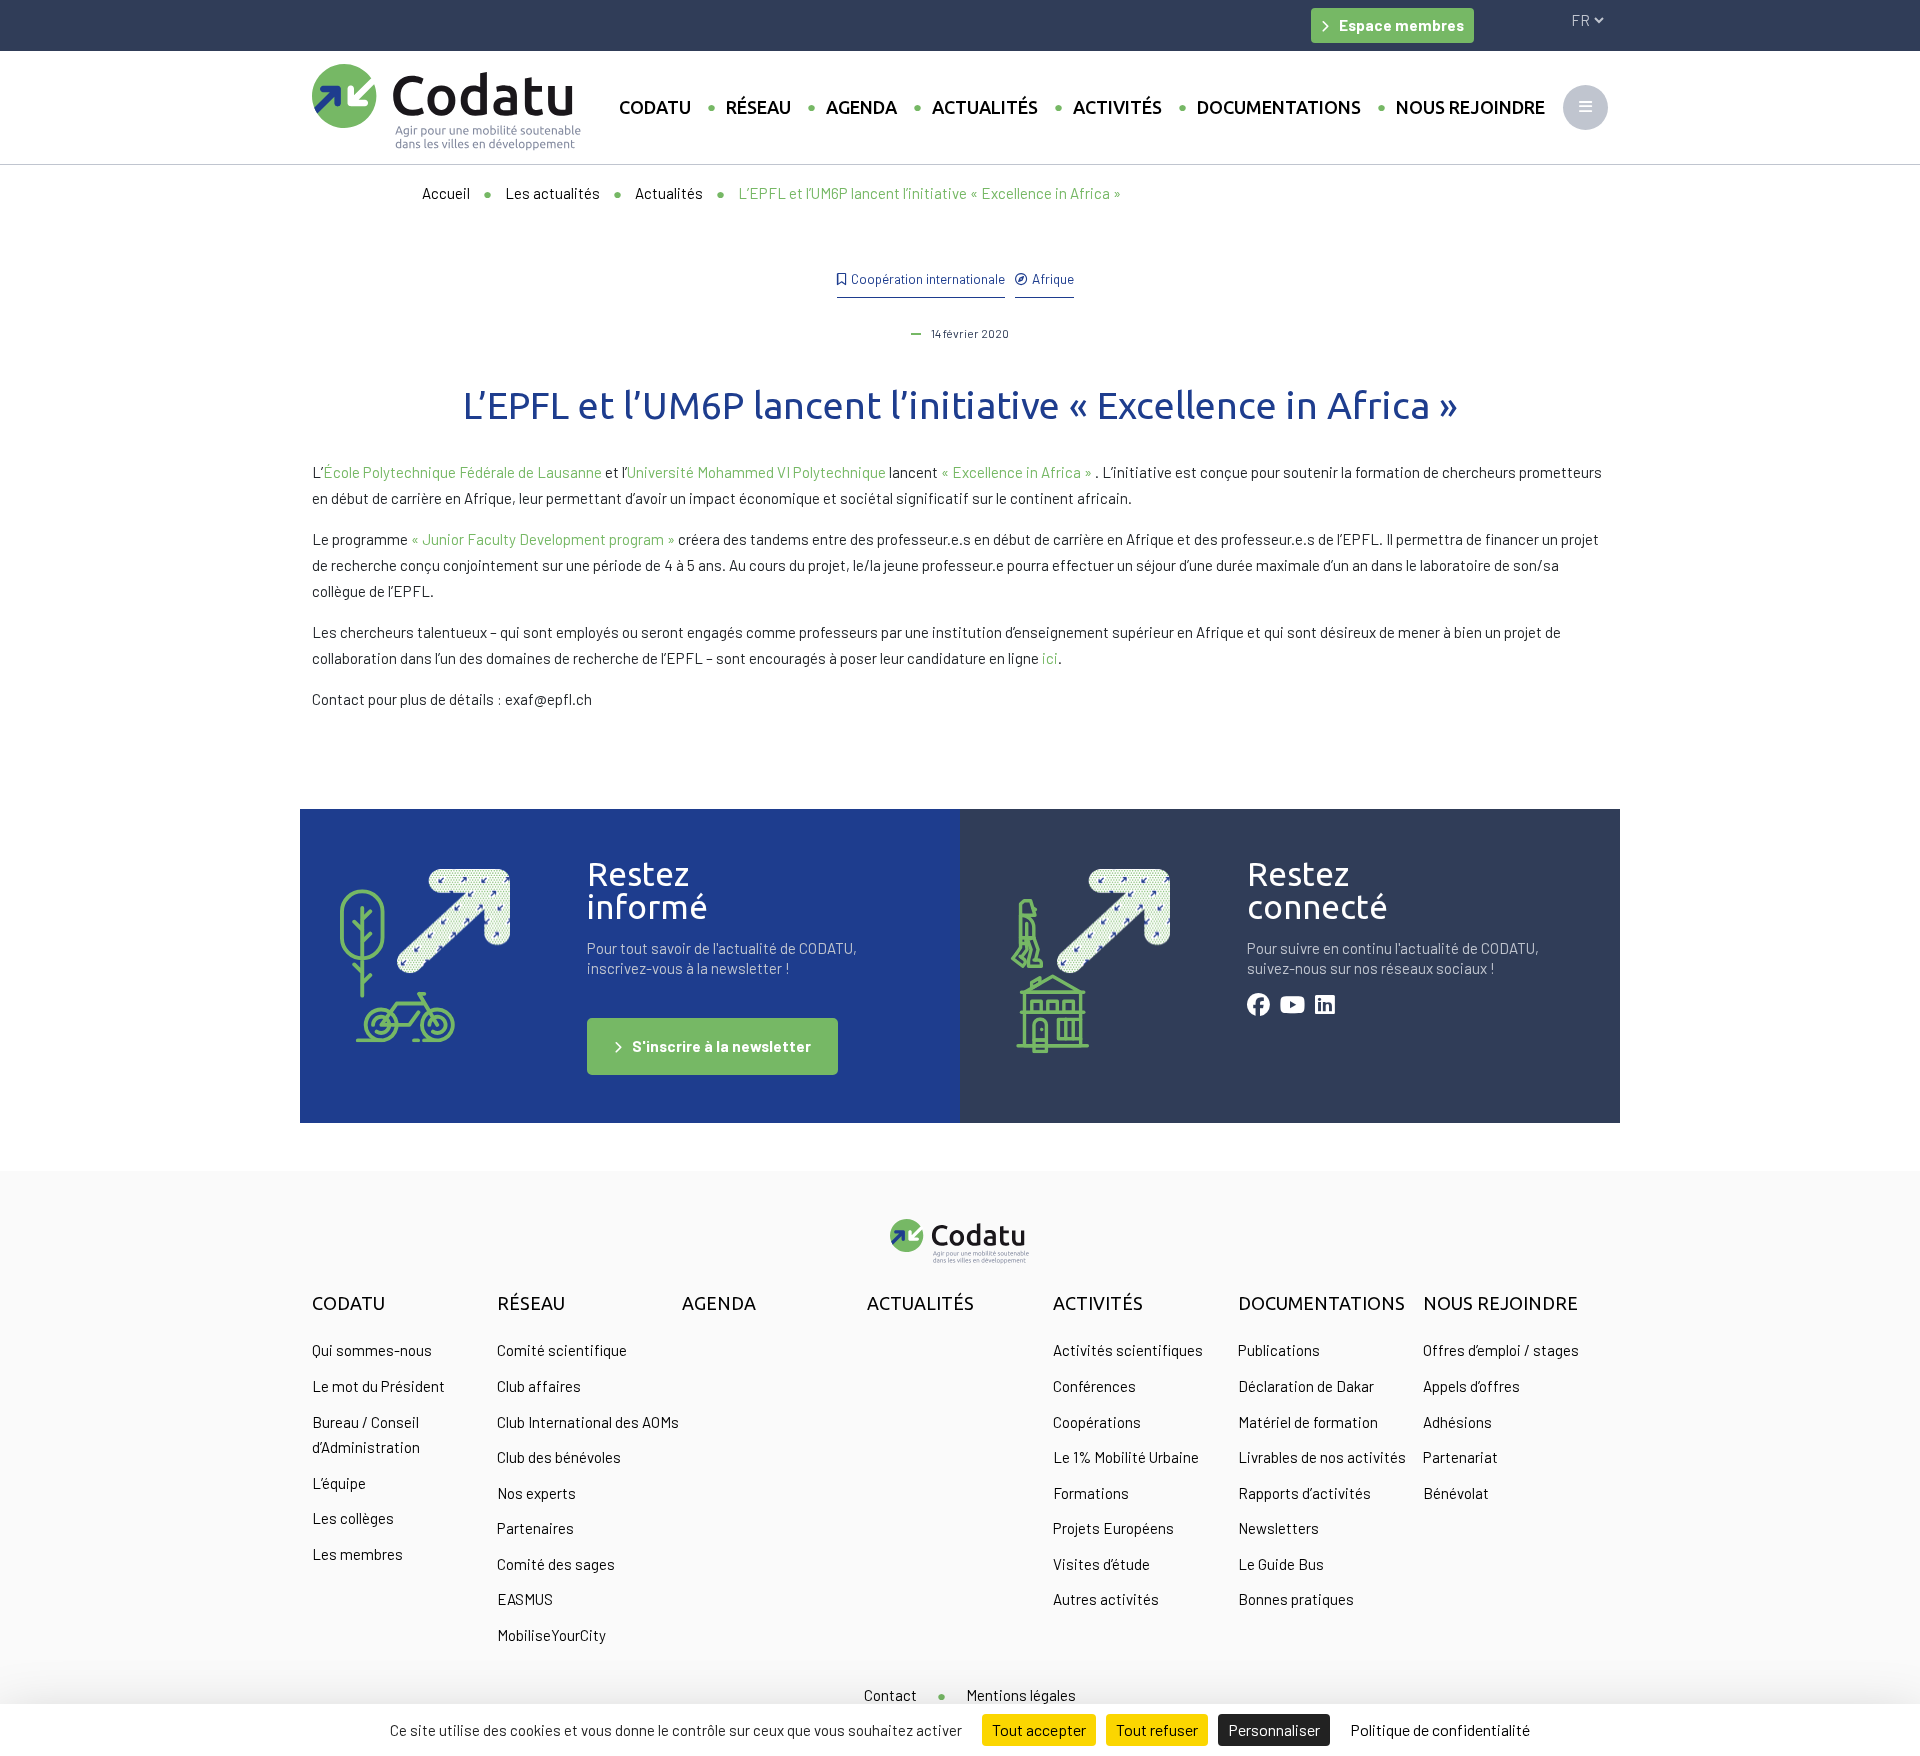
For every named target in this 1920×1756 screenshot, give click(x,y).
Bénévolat (1456, 1493)
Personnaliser (1274, 1729)
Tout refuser (1157, 1729)
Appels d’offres (1471, 1386)
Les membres (357, 1554)
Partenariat (1460, 1457)
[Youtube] (1292, 1007)
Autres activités (1106, 1599)
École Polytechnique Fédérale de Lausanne (462, 472)
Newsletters (1278, 1528)
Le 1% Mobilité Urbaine (1126, 1457)
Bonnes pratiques (1296, 1599)
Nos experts (536, 1493)
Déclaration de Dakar (1306, 1386)
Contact (890, 1695)
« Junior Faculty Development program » (543, 539)
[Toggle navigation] (1585, 107)
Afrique (1053, 278)
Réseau (758, 107)
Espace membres (1401, 25)
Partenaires (535, 1528)
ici (1050, 658)
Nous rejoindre (1470, 107)
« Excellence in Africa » (1016, 472)
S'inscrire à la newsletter (721, 1046)
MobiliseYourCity (551, 1635)
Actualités (985, 107)
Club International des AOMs (588, 1422)
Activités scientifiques (1128, 1350)
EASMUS (525, 1599)
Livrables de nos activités (1322, 1457)
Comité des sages (556, 1564)
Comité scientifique (562, 1350)
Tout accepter (1039, 1729)
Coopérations (1097, 1422)
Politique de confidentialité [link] (1440, 1729)
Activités (1117, 107)
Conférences (1094, 1386)
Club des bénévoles (559, 1457)
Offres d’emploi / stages (1501, 1350)
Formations (1091, 1493)
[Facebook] (1258, 1007)
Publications (1279, 1350)
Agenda (861, 107)
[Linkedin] (1325, 1007)
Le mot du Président (378, 1386)
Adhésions (1457, 1422)
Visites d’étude (1101, 1564)
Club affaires (539, 1386)
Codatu (655, 107)
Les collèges (353, 1518)
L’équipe (339, 1483)
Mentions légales (1021, 1695)
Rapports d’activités (1304, 1493)
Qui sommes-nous (372, 1350)
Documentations (1279, 107)
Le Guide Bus (1281, 1564)
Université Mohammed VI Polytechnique (756, 472)
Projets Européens (1113, 1528)
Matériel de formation (1308, 1422)
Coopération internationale (928, 278)
